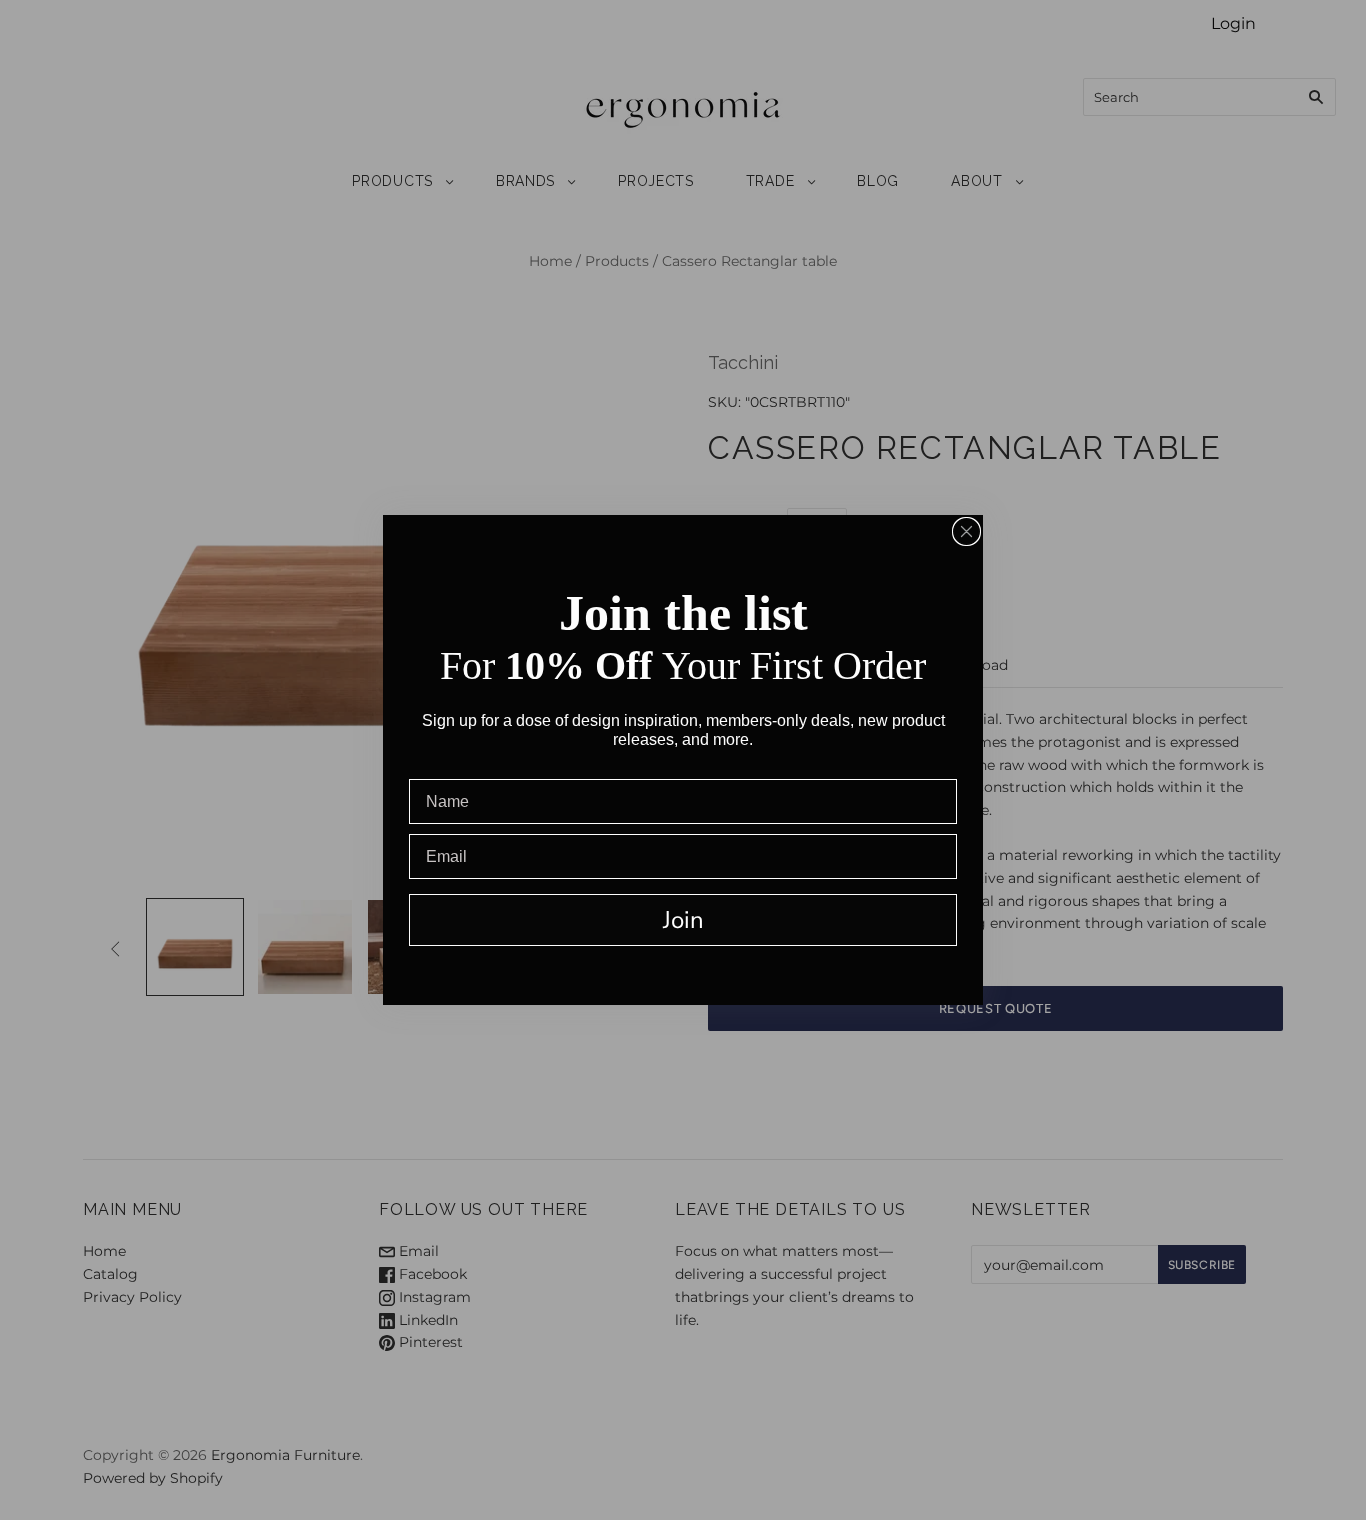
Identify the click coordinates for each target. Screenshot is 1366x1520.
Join (683, 920)
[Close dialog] (966, 531)
